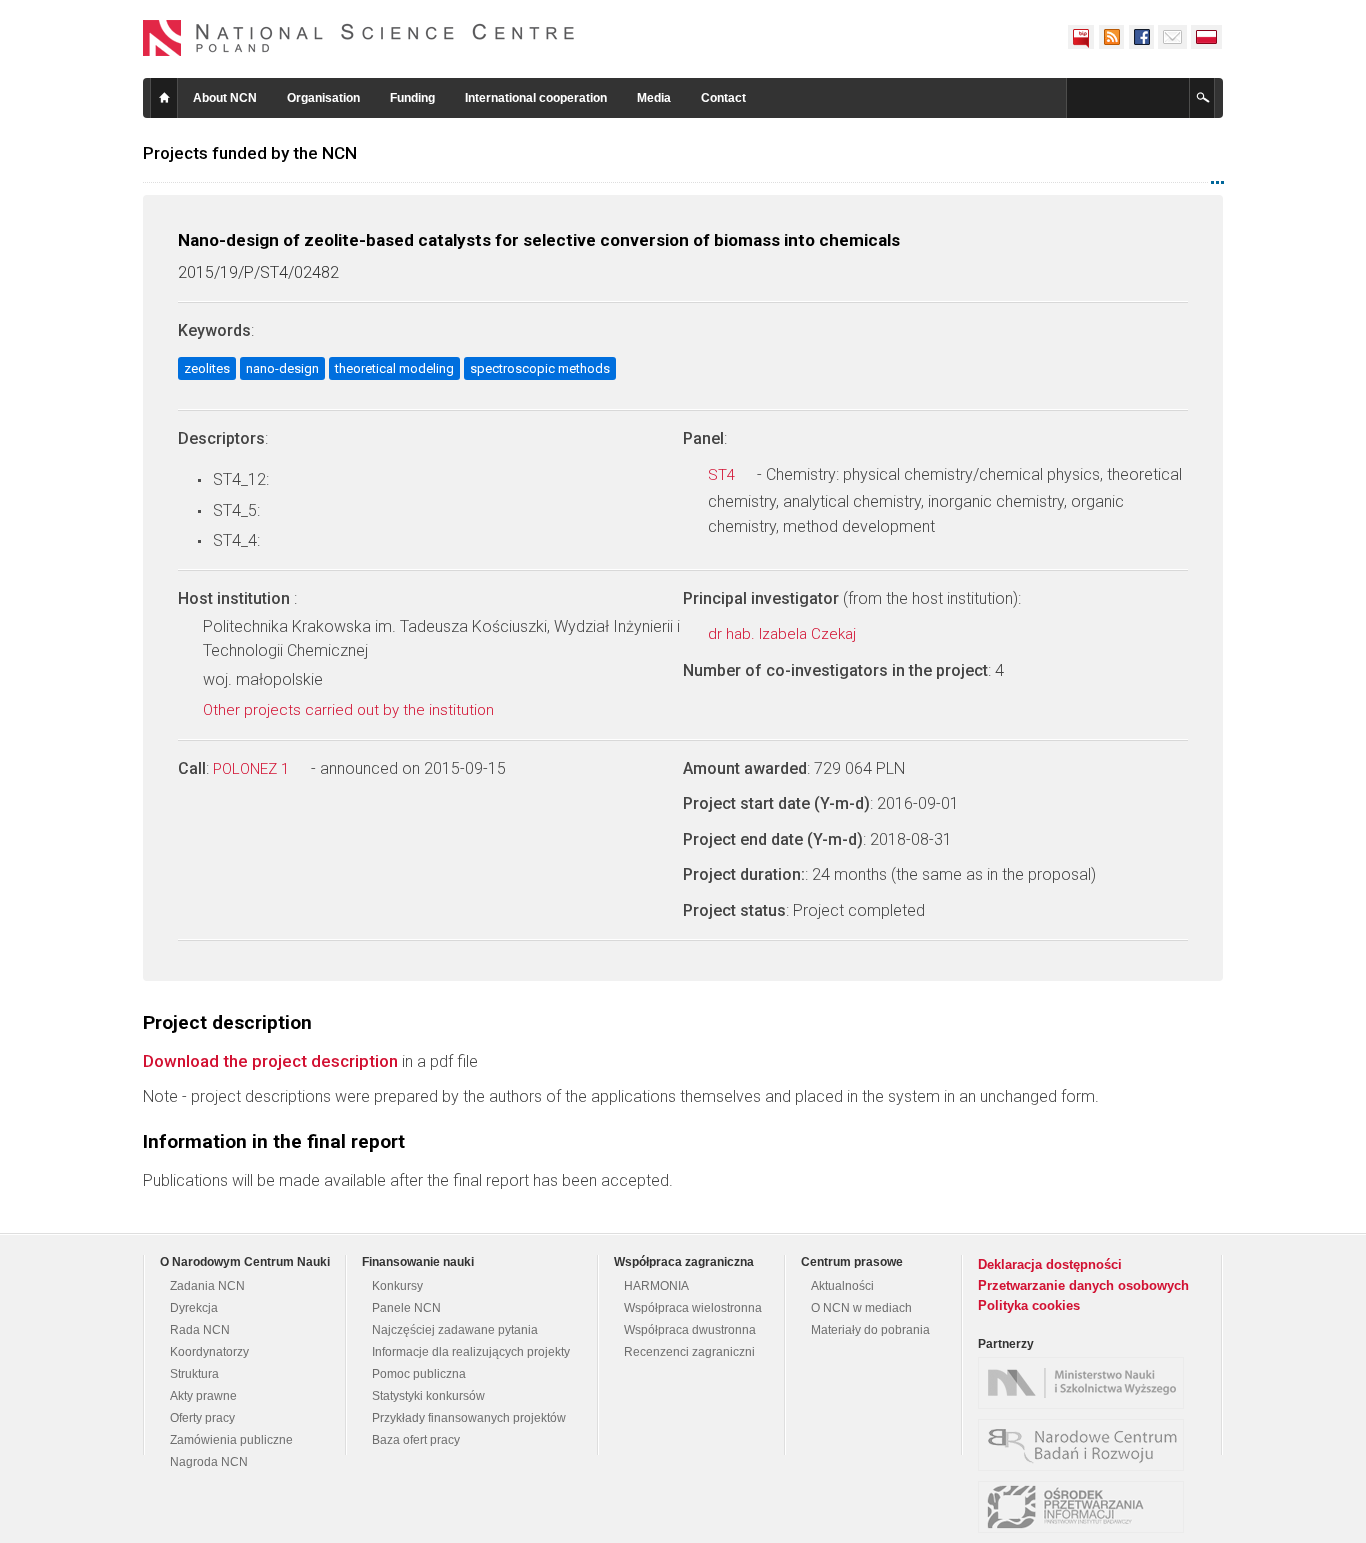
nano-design (282, 368)
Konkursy (397, 1286)
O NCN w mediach (861, 1308)
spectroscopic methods (540, 368)
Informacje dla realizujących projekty (471, 1352)
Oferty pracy (202, 1418)
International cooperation (536, 98)
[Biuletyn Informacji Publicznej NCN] (1081, 37)
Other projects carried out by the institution (350, 710)
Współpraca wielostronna (693, 1308)
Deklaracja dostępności (1050, 1264)
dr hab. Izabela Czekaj (784, 634)
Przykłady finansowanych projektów (469, 1418)
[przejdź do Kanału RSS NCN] (1111, 37)
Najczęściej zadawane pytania (455, 1330)
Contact (723, 98)
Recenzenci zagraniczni (689, 1352)
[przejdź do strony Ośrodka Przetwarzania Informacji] (1086, 1507)
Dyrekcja (194, 1308)
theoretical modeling (394, 368)
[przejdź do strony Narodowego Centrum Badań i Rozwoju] (1086, 1445)
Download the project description (270, 1061)
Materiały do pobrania (870, 1330)
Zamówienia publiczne (231, 1440)
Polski (1207, 37)
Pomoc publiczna (419, 1374)
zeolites (207, 368)
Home (164, 98)
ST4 (723, 475)
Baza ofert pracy (416, 1440)
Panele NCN (406, 1308)
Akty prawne (203, 1396)
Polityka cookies (1029, 1305)
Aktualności (842, 1286)
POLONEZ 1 (253, 769)
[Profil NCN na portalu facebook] (1141, 37)
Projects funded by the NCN (250, 153)
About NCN (225, 98)
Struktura (194, 1374)
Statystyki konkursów (428, 1396)
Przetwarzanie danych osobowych (1083, 1285)
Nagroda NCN (209, 1462)
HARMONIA (656, 1286)
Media (654, 98)
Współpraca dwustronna (690, 1330)
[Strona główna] (359, 38)
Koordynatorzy (209, 1352)
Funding (412, 98)
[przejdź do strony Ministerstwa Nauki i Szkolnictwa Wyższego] (1086, 1383)
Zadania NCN (207, 1286)
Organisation (323, 98)
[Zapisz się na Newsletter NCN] (1172, 37)
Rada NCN (200, 1330)
